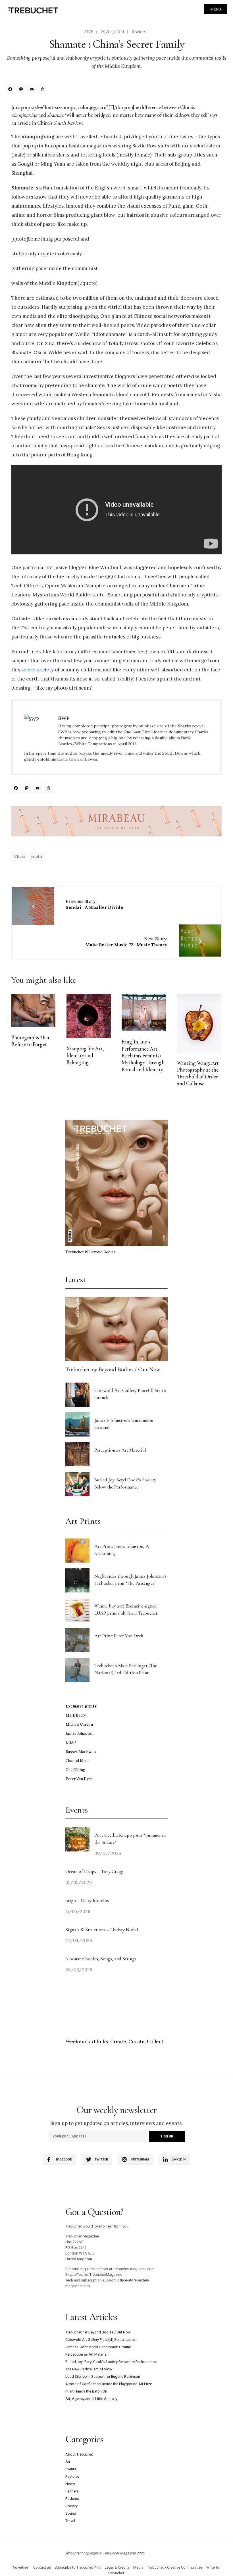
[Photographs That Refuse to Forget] (33, 1010)
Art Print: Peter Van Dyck (119, 1636)
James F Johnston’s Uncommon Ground (98, 2347)
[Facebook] (11, 90)
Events (71, 2469)
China (19, 856)
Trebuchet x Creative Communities (175, 2567)
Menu (216, 9)
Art (68, 2462)
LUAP (71, 1743)
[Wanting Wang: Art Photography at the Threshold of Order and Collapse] (199, 1023)
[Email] (33, 90)
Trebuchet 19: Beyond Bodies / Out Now (113, 1369)
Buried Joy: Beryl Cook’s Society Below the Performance (111, 2362)
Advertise (20, 2567)
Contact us (42, 2567)
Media (138, 2567)
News (70, 2484)
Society (139, 32)
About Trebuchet (79, 2454)
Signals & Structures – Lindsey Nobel (102, 1930)
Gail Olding (75, 1770)
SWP (89, 32)
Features (72, 2476)
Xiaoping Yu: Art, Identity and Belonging (85, 1056)
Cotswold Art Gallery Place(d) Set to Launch (101, 2340)
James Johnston (80, 1733)
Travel (70, 2521)
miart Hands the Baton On (86, 2391)
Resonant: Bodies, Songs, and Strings (101, 1959)
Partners (72, 2491)
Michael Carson (79, 1724)
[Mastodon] (22, 90)
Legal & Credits (117, 2567)
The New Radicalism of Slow (89, 2369)
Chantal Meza (78, 1761)
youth (37, 856)
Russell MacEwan (81, 1752)
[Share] (43, 90)
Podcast (72, 2499)
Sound (71, 2513)
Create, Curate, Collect (137, 2041)
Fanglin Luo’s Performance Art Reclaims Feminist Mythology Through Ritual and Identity (143, 1056)
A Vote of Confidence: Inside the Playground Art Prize (109, 2384)
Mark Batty (76, 1715)
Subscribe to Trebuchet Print (78, 2567)
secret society (38, 670)
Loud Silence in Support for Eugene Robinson (103, 2376)
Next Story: (126, 942)
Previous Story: (94, 904)
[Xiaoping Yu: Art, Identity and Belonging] (89, 1016)
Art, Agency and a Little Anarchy (91, 2399)
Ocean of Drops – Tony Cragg (94, 1872)
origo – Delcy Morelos (87, 1900)
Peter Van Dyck (79, 1779)
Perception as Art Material (120, 1450)
